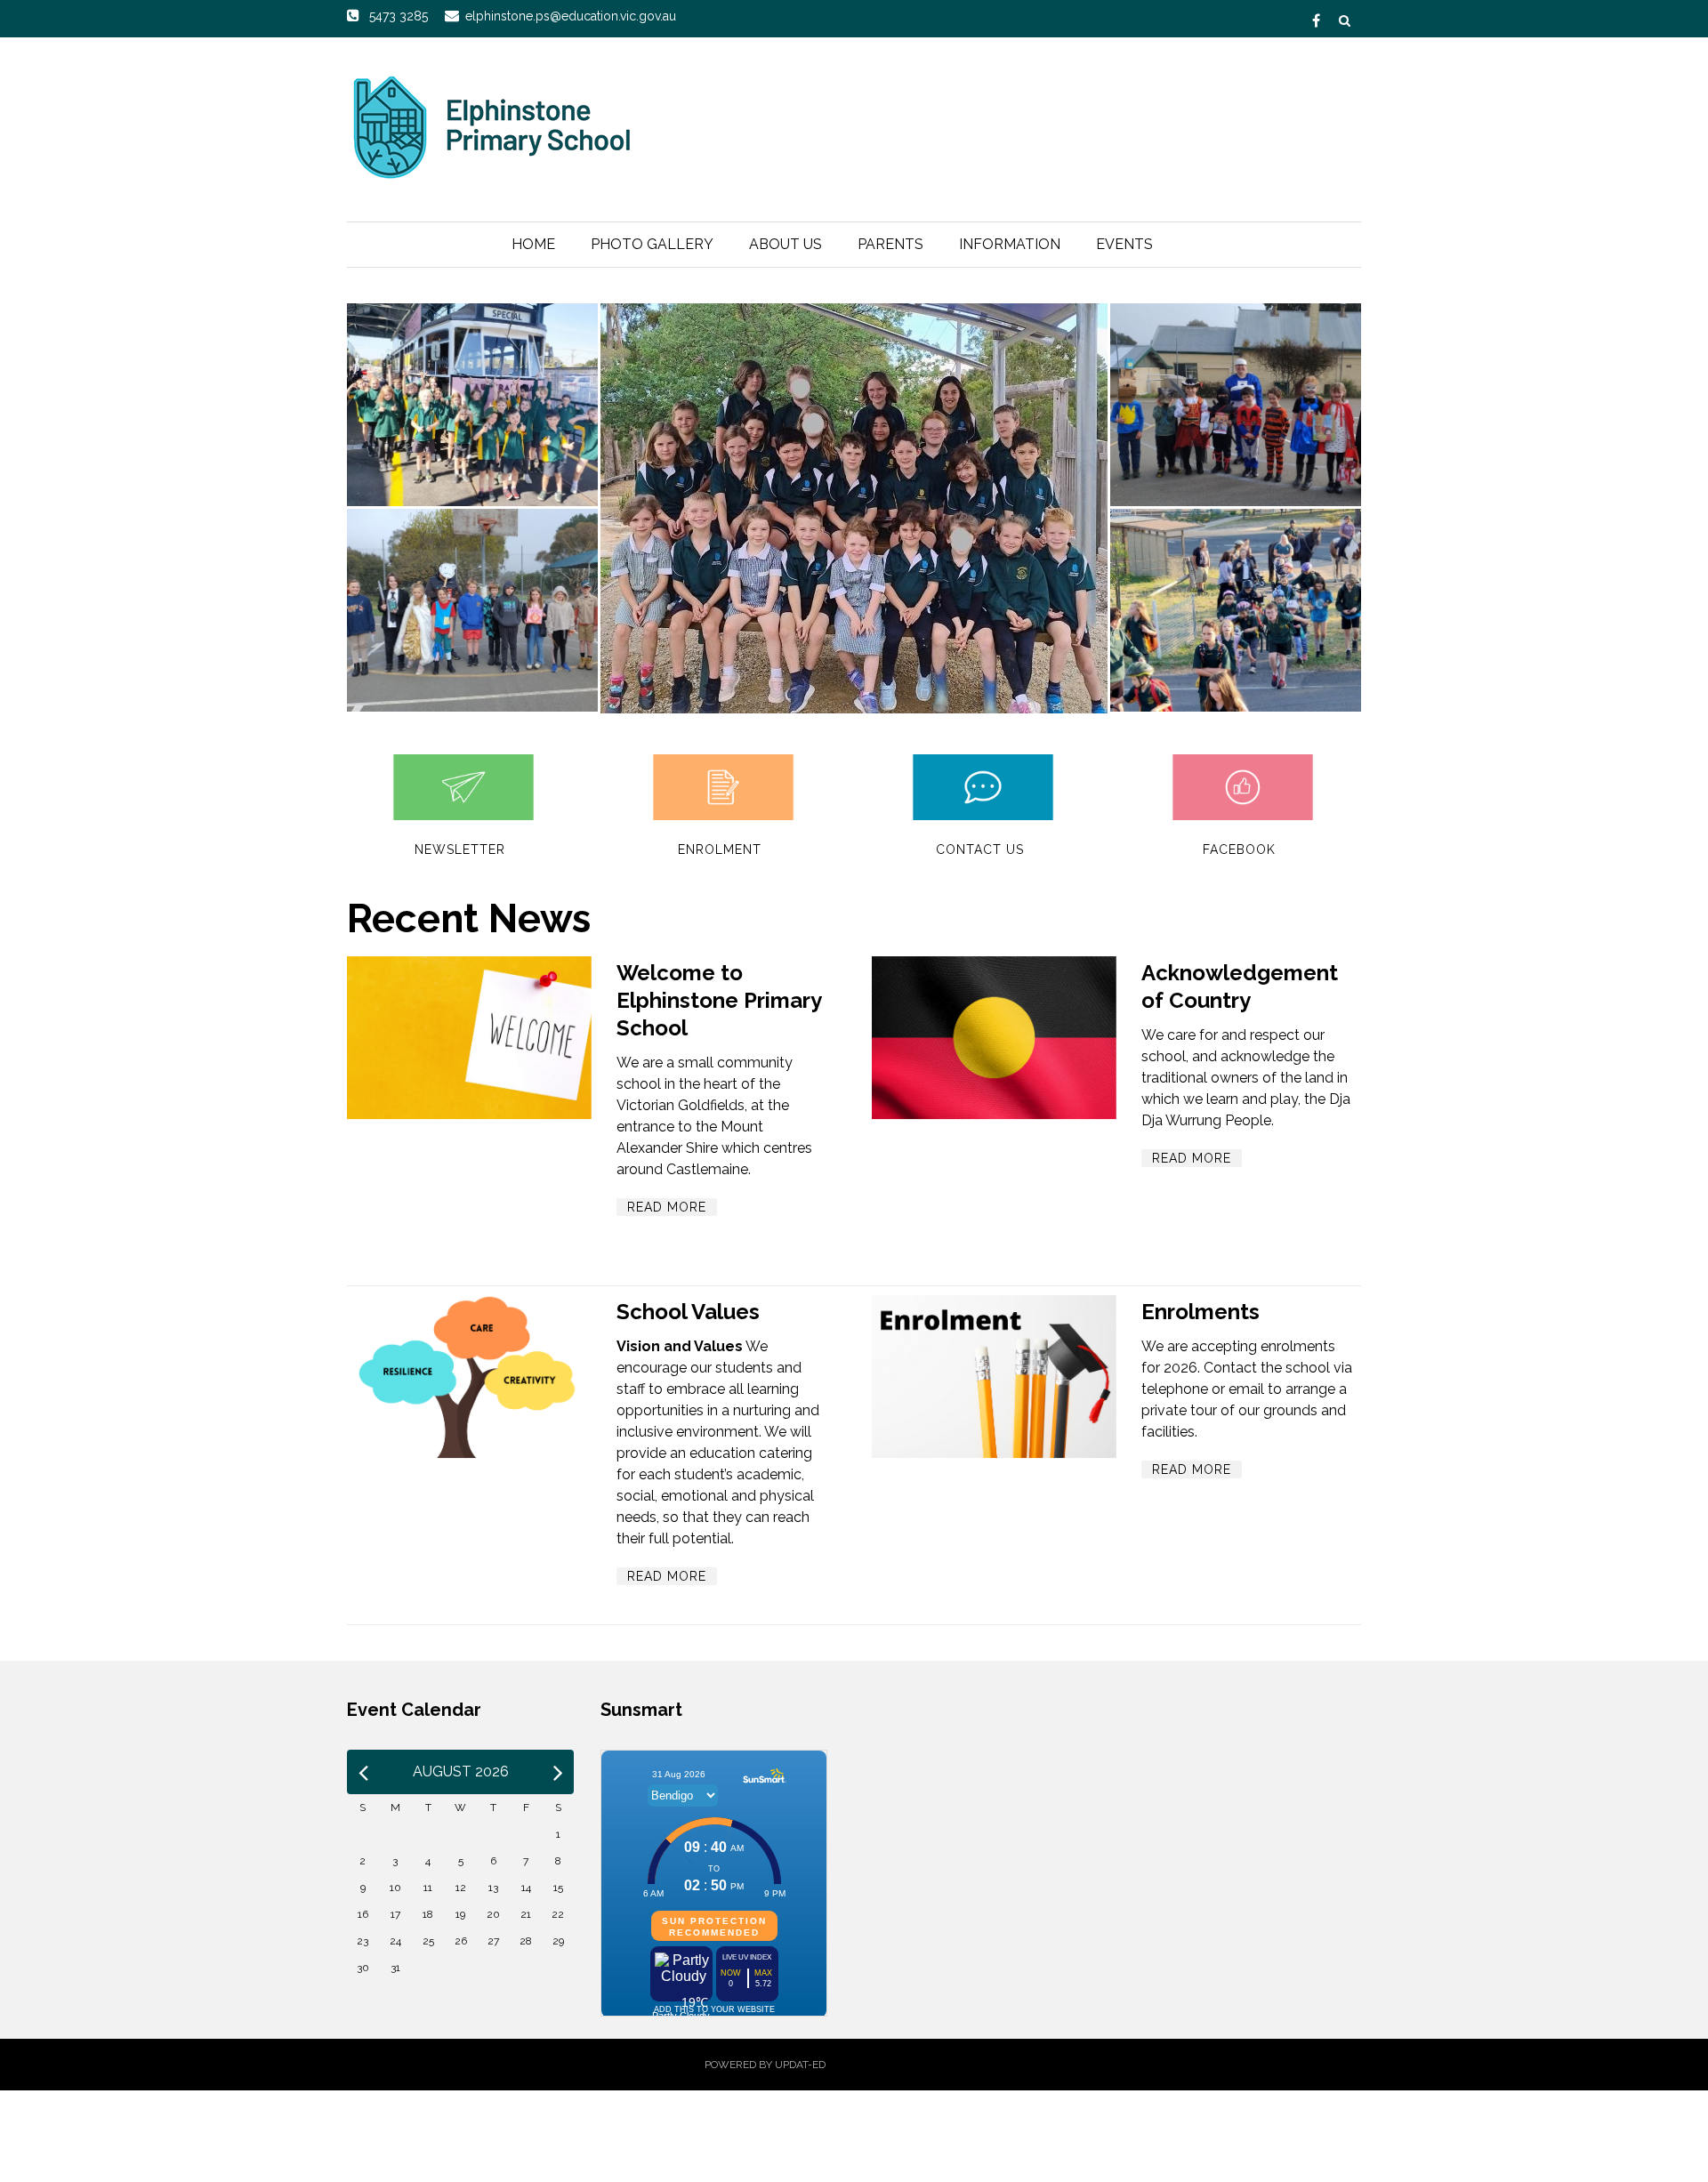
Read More (667, 1207)
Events (1124, 244)
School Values (688, 1312)
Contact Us (980, 849)
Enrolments (1200, 1312)
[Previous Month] (363, 1772)
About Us (786, 244)
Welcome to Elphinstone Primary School (719, 1000)
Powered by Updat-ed (765, 2065)
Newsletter (460, 849)
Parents (890, 244)
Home (533, 244)
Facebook (1239, 849)
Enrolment (720, 849)
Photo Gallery (652, 244)
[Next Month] (558, 1772)
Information (1010, 244)
